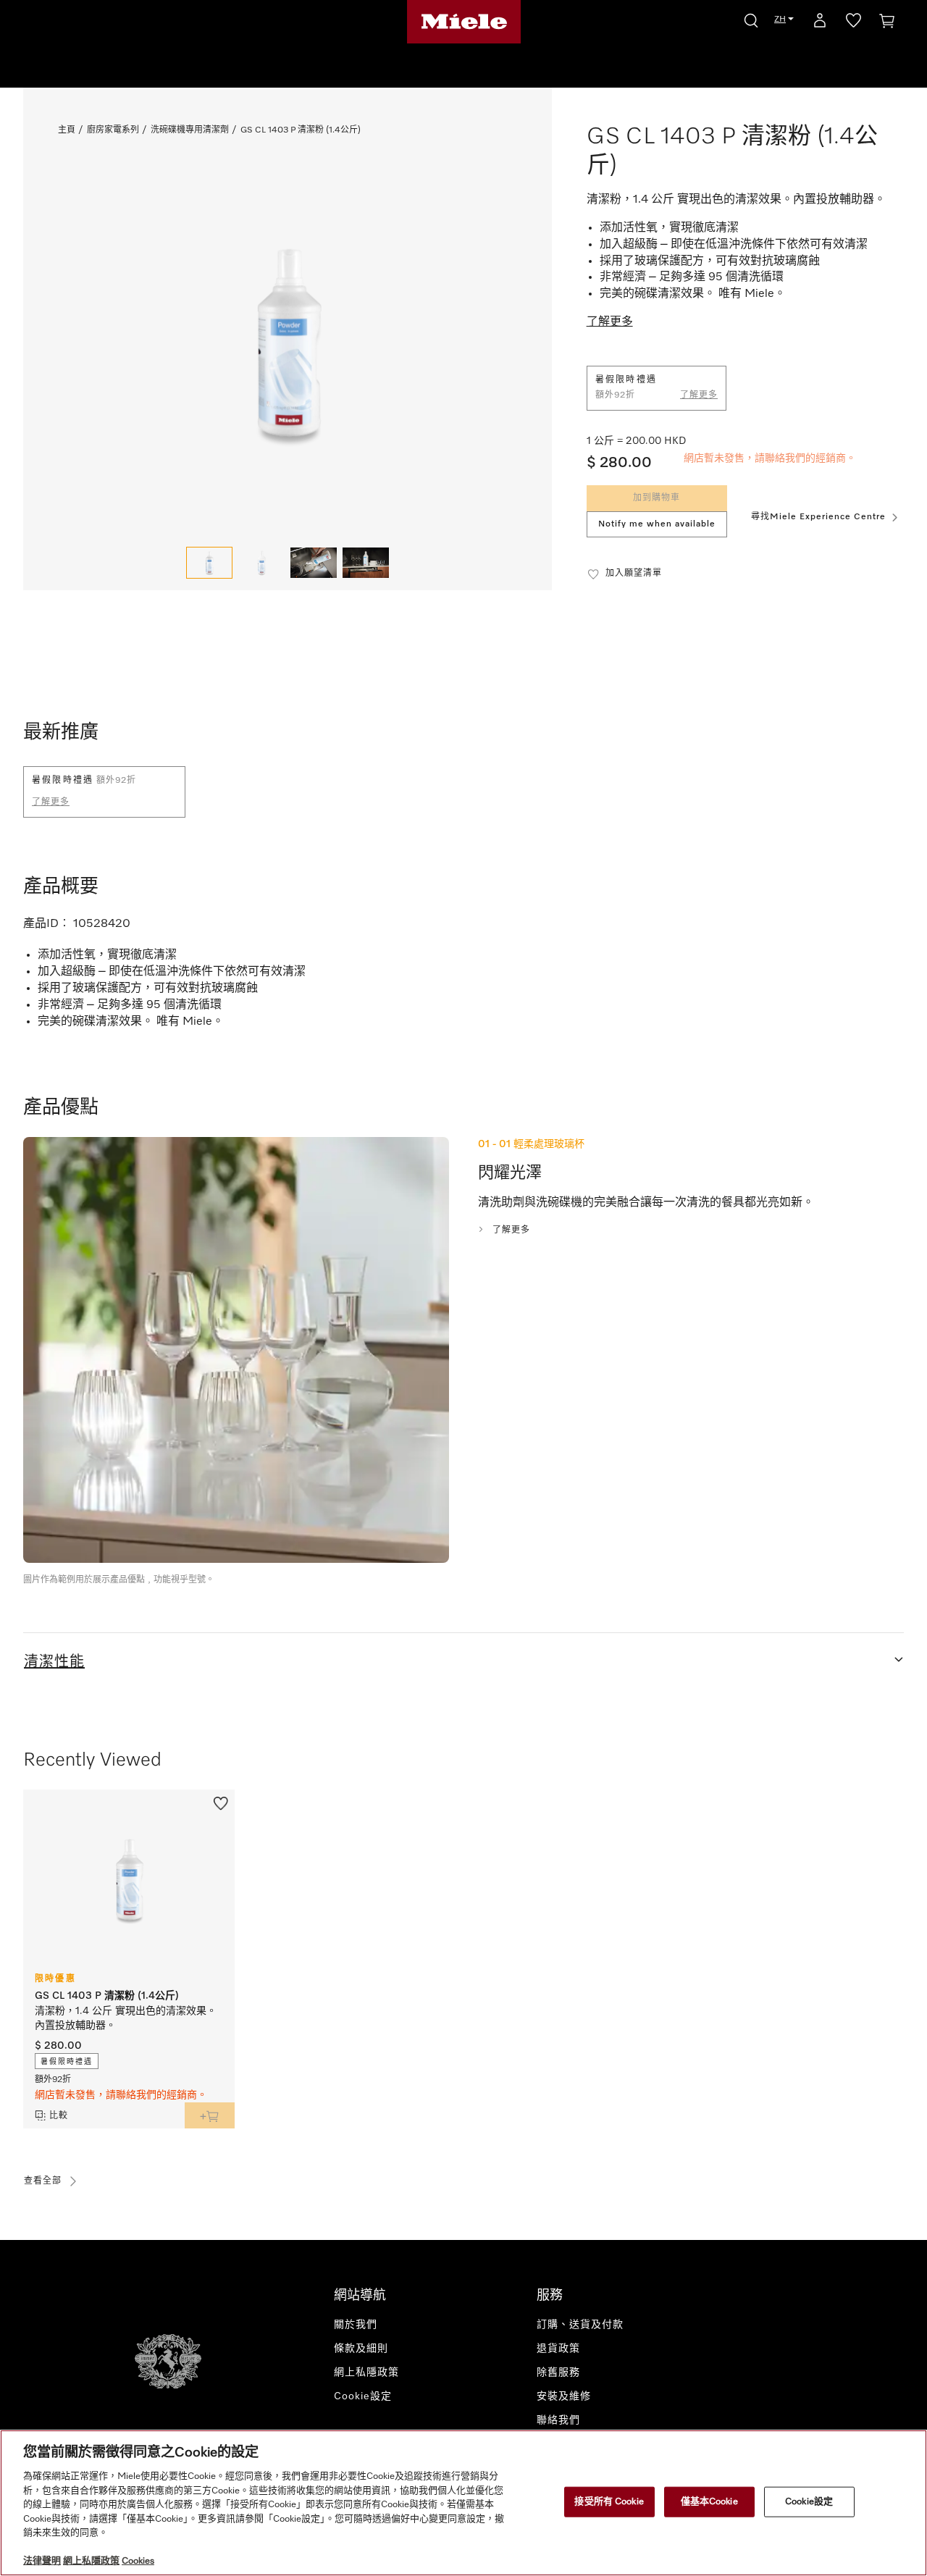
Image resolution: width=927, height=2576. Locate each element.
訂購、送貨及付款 (580, 2325)
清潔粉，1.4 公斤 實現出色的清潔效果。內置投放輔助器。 (126, 2018)
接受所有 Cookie (609, 2502)
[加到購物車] (210, 2115)
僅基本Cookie (709, 2502)
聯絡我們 (558, 2420)
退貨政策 (558, 2349)
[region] (463, 2503)
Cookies (138, 2561)
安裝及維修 (564, 2396)
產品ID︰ (47, 924)
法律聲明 (42, 2561)
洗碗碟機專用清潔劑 (190, 130)
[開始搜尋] (751, 18)
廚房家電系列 (113, 130)
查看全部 (43, 2181)
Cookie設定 (809, 2502)
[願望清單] (853, 23)
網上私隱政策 (366, 2372)
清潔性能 (54, 1662)
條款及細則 (361, 2349)
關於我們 (356, 2325)
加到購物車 (657, 498)
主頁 (67, 130)
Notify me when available (657, 524)
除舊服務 (558, 2372)
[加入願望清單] (221, 1803)
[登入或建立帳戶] (820, 23)
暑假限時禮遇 (67, 2062)
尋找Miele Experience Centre (818, 517)
